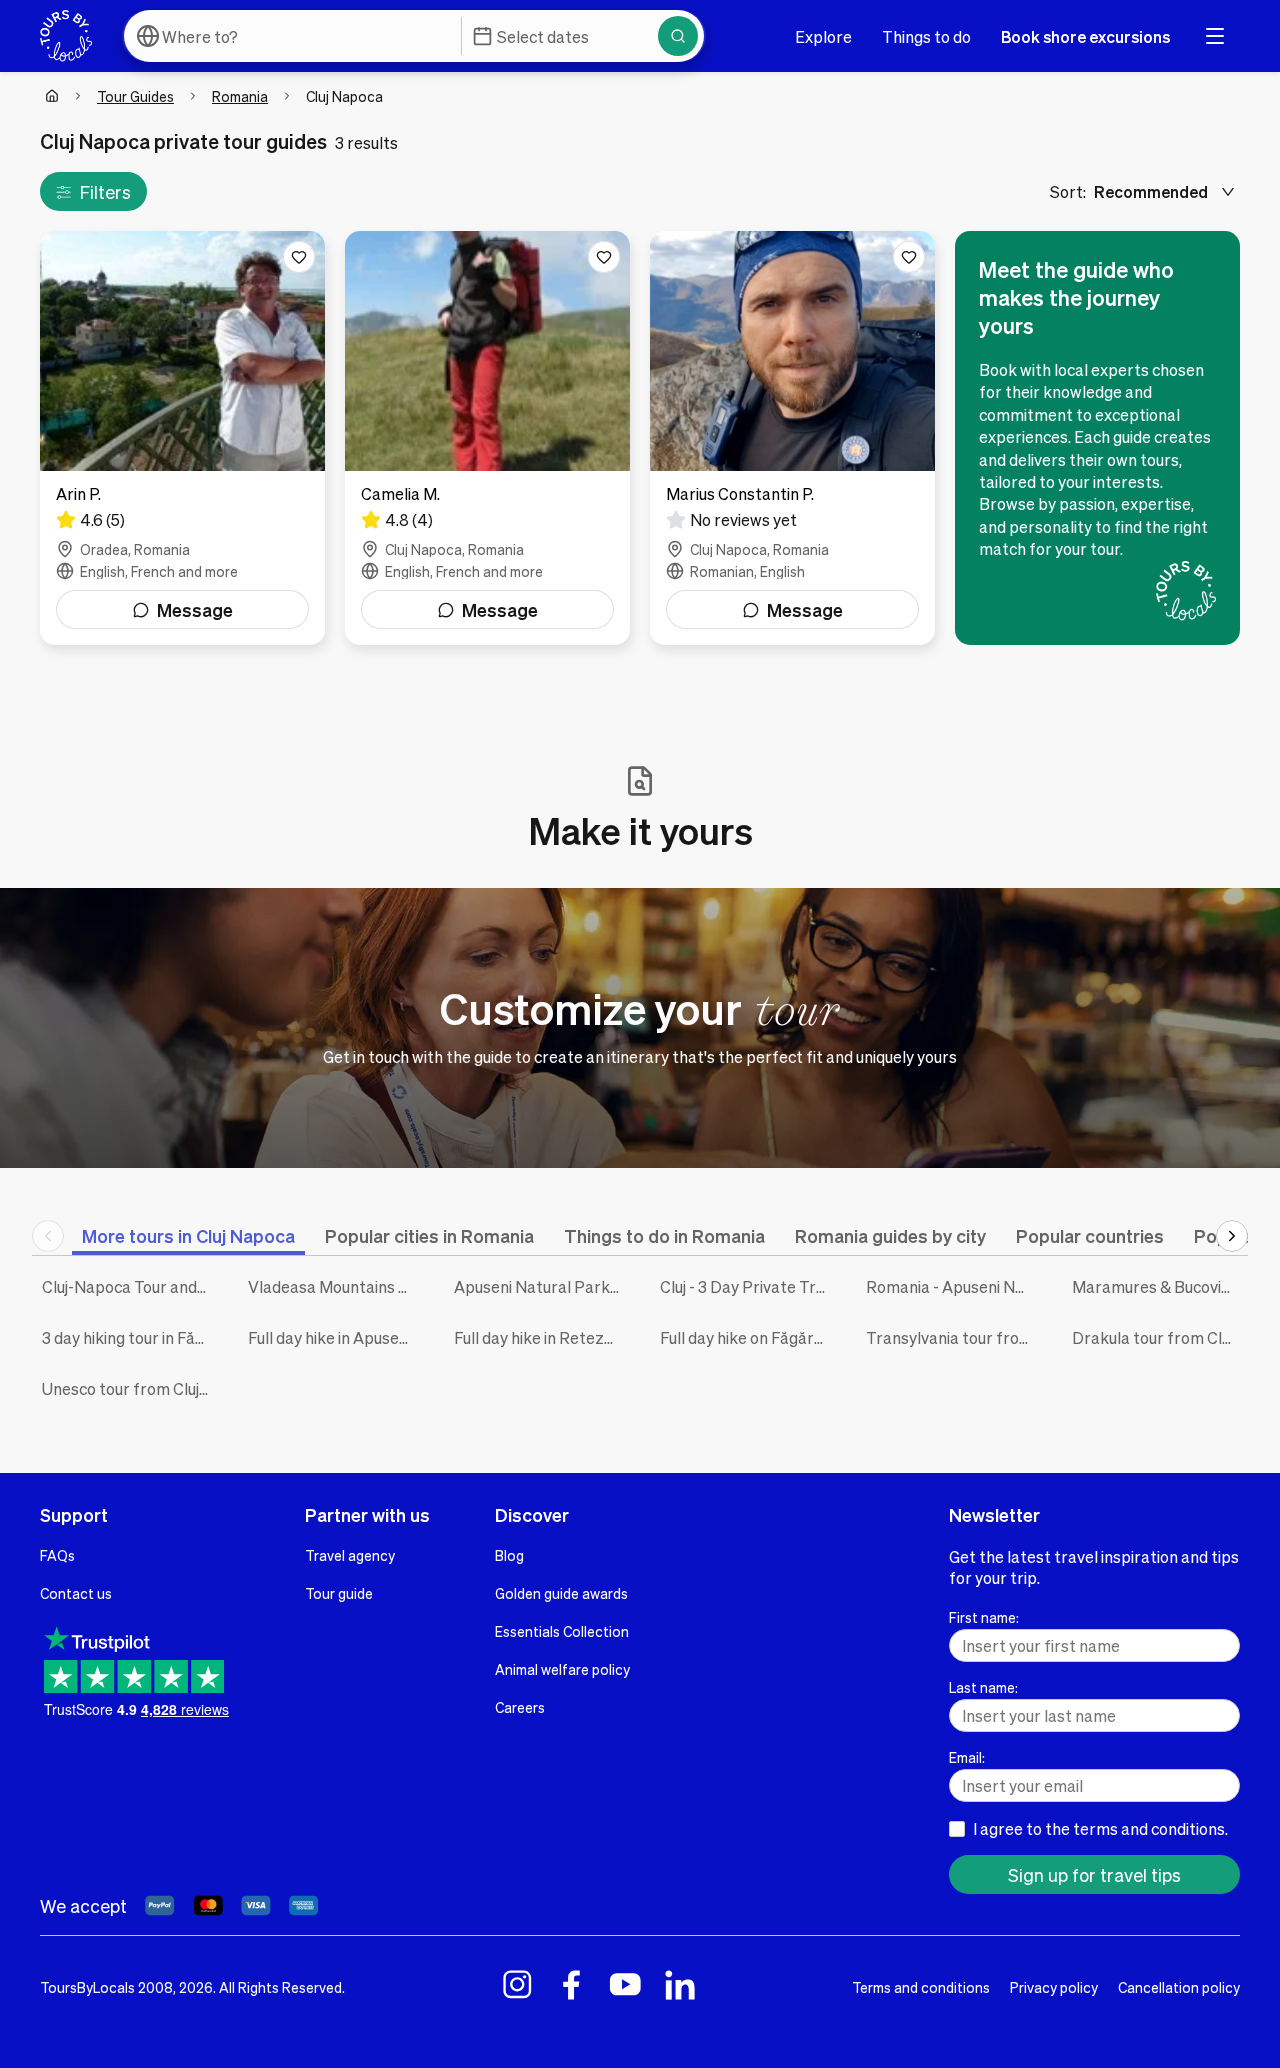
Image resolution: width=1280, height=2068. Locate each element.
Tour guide (339, 1593)
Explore (823, 36)
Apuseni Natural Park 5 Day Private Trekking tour (542, 1286)
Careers (520, 1707)
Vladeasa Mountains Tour (336, 1286)
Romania (240, 96)
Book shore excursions (1085, 36)
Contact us (76, 1593)
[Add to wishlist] (299, 257)
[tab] (188, 1235)
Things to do (926, 36)
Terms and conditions (921, 1987)
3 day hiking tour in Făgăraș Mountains (130, 1337)
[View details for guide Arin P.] (182, 438)
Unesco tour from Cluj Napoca (130, 1388)
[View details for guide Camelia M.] (487, 438)
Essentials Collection (562, 1631)
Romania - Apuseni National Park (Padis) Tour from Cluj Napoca (954, 1286)
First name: (984, 1617)
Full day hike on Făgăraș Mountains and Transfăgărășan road (748, 1337)
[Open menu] (1215, 36)
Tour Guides (135, 96)
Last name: (983, 1687)
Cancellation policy (1179, 1987)
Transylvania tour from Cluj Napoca (954, 1337)
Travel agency (350, 1555)
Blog (509, 1555)
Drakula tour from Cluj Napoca (1160, 1337)
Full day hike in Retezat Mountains (542, 1337)
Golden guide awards (561, 1593)
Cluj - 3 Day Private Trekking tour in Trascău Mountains (748, 1286)
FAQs (57, 1555)
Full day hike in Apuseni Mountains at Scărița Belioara (336, 1337)
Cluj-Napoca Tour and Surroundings (130, 1286)
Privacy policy (1054, 1987)
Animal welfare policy (562, 1669)
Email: (967, 1757)
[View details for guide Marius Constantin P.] (792, 438)
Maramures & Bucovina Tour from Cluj (1160, 1286)
